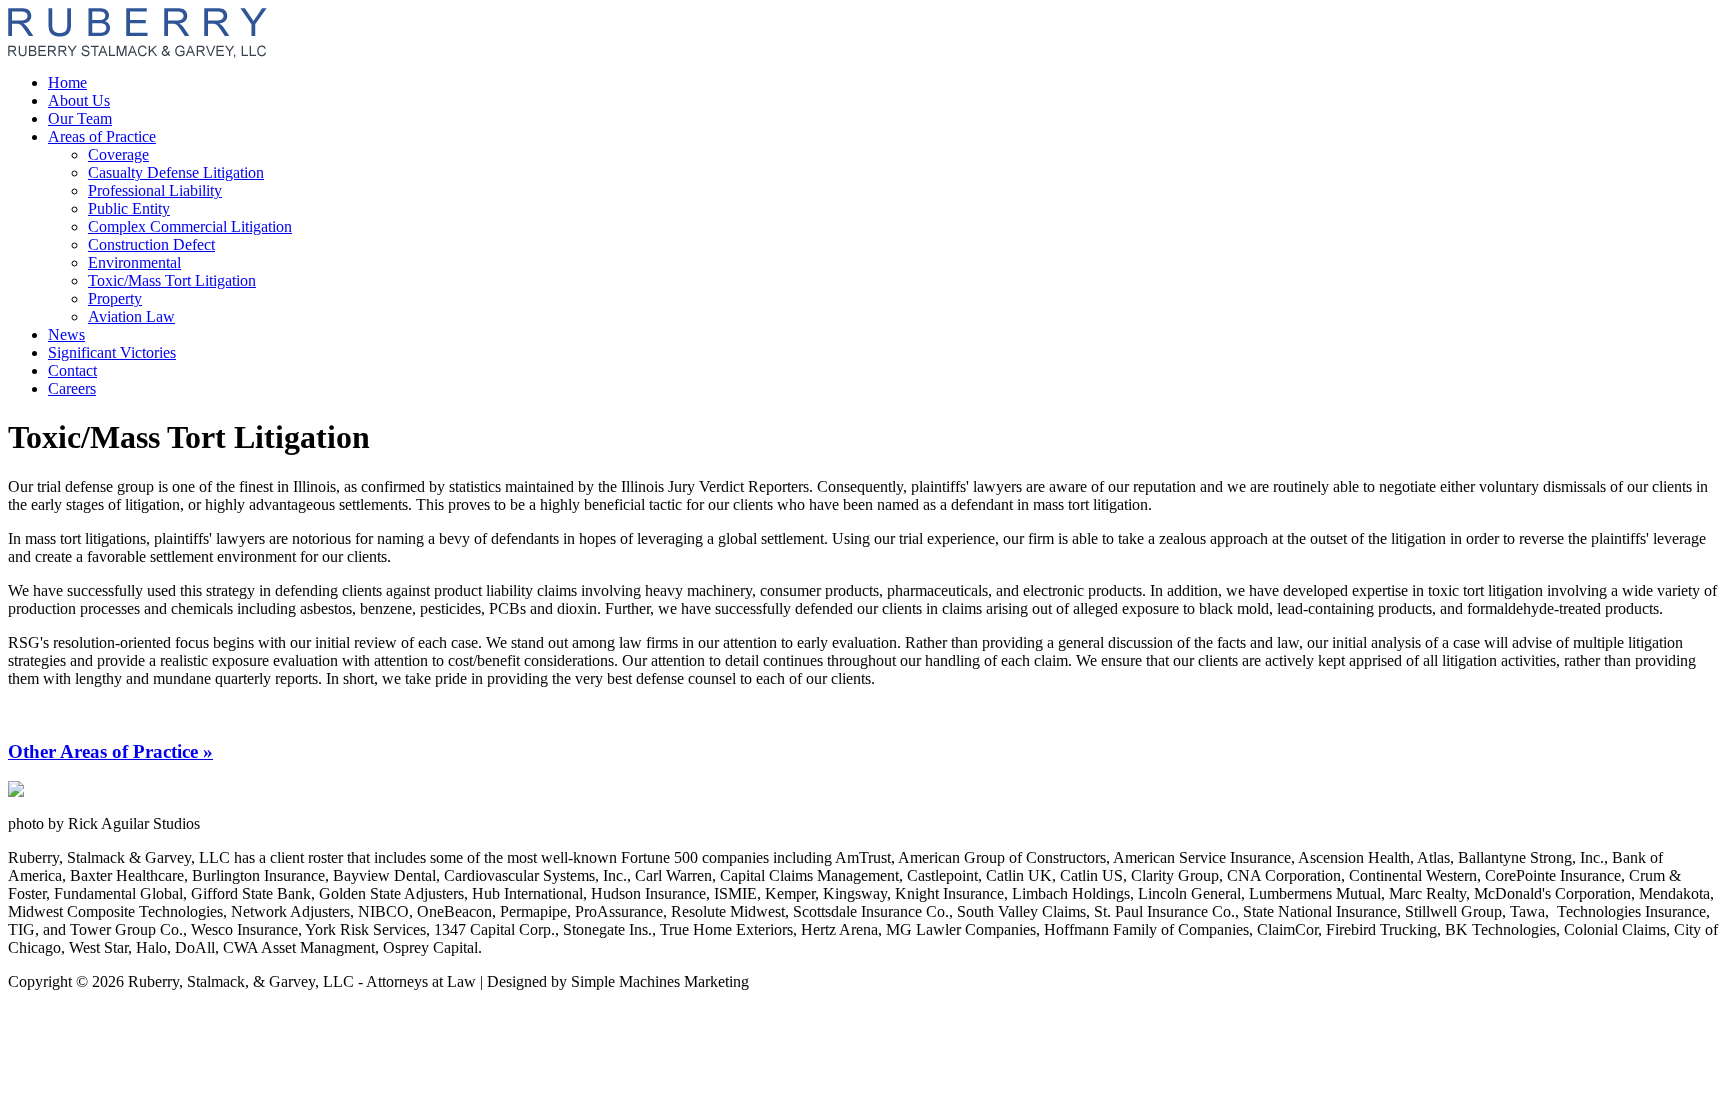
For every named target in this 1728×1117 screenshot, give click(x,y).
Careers (72, 388)
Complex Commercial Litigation (190, 226)
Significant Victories (112, 352)
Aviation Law (131, 316)
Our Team (80, 118)
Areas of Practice (102, 136)
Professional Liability (155, 190)
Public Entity (129, 208)
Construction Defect (151, 244)
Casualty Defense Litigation (176, 172)
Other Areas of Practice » (110, 751)
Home (67, 82)
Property (115, 298)
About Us (79, 100)
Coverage (118, 154)
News (66, 334)
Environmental (134, 262)
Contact (72, 370)
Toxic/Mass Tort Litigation (172, 280)
